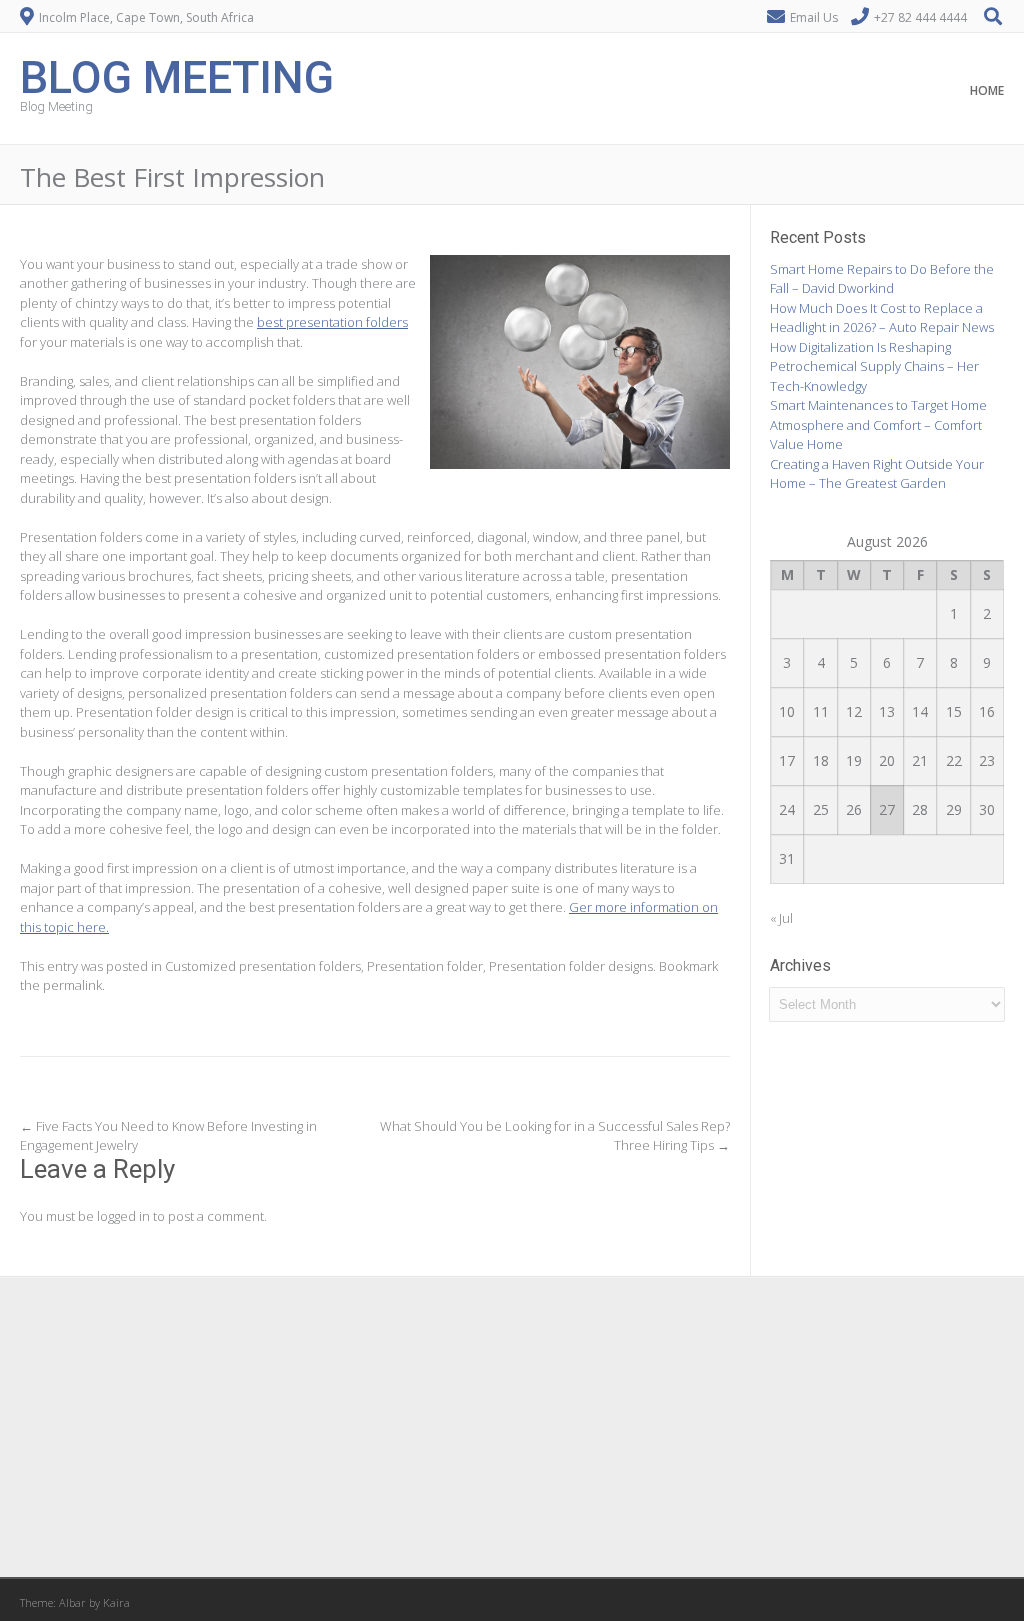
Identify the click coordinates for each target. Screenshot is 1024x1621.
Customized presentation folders (263, 966)
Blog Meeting (177, 75)
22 (954, 760)
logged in (123, 1216)
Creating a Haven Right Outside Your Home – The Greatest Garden (877, 474)
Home (987, 90)
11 (821, 711)
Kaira (116, 1602)
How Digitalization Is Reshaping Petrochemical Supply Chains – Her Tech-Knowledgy (874, 366)
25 (821, 809)
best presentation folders (332, 322)
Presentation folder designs (571, 966)
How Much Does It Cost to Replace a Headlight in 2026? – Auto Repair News (882, 318)
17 (787, 760)
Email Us (814, 17)
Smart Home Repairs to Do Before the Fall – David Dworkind (882, 279)
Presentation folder (425, 966)
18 (821, 760)
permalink (72, 985)
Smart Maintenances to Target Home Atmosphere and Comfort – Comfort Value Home (878, 424)
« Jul (781, 918)
